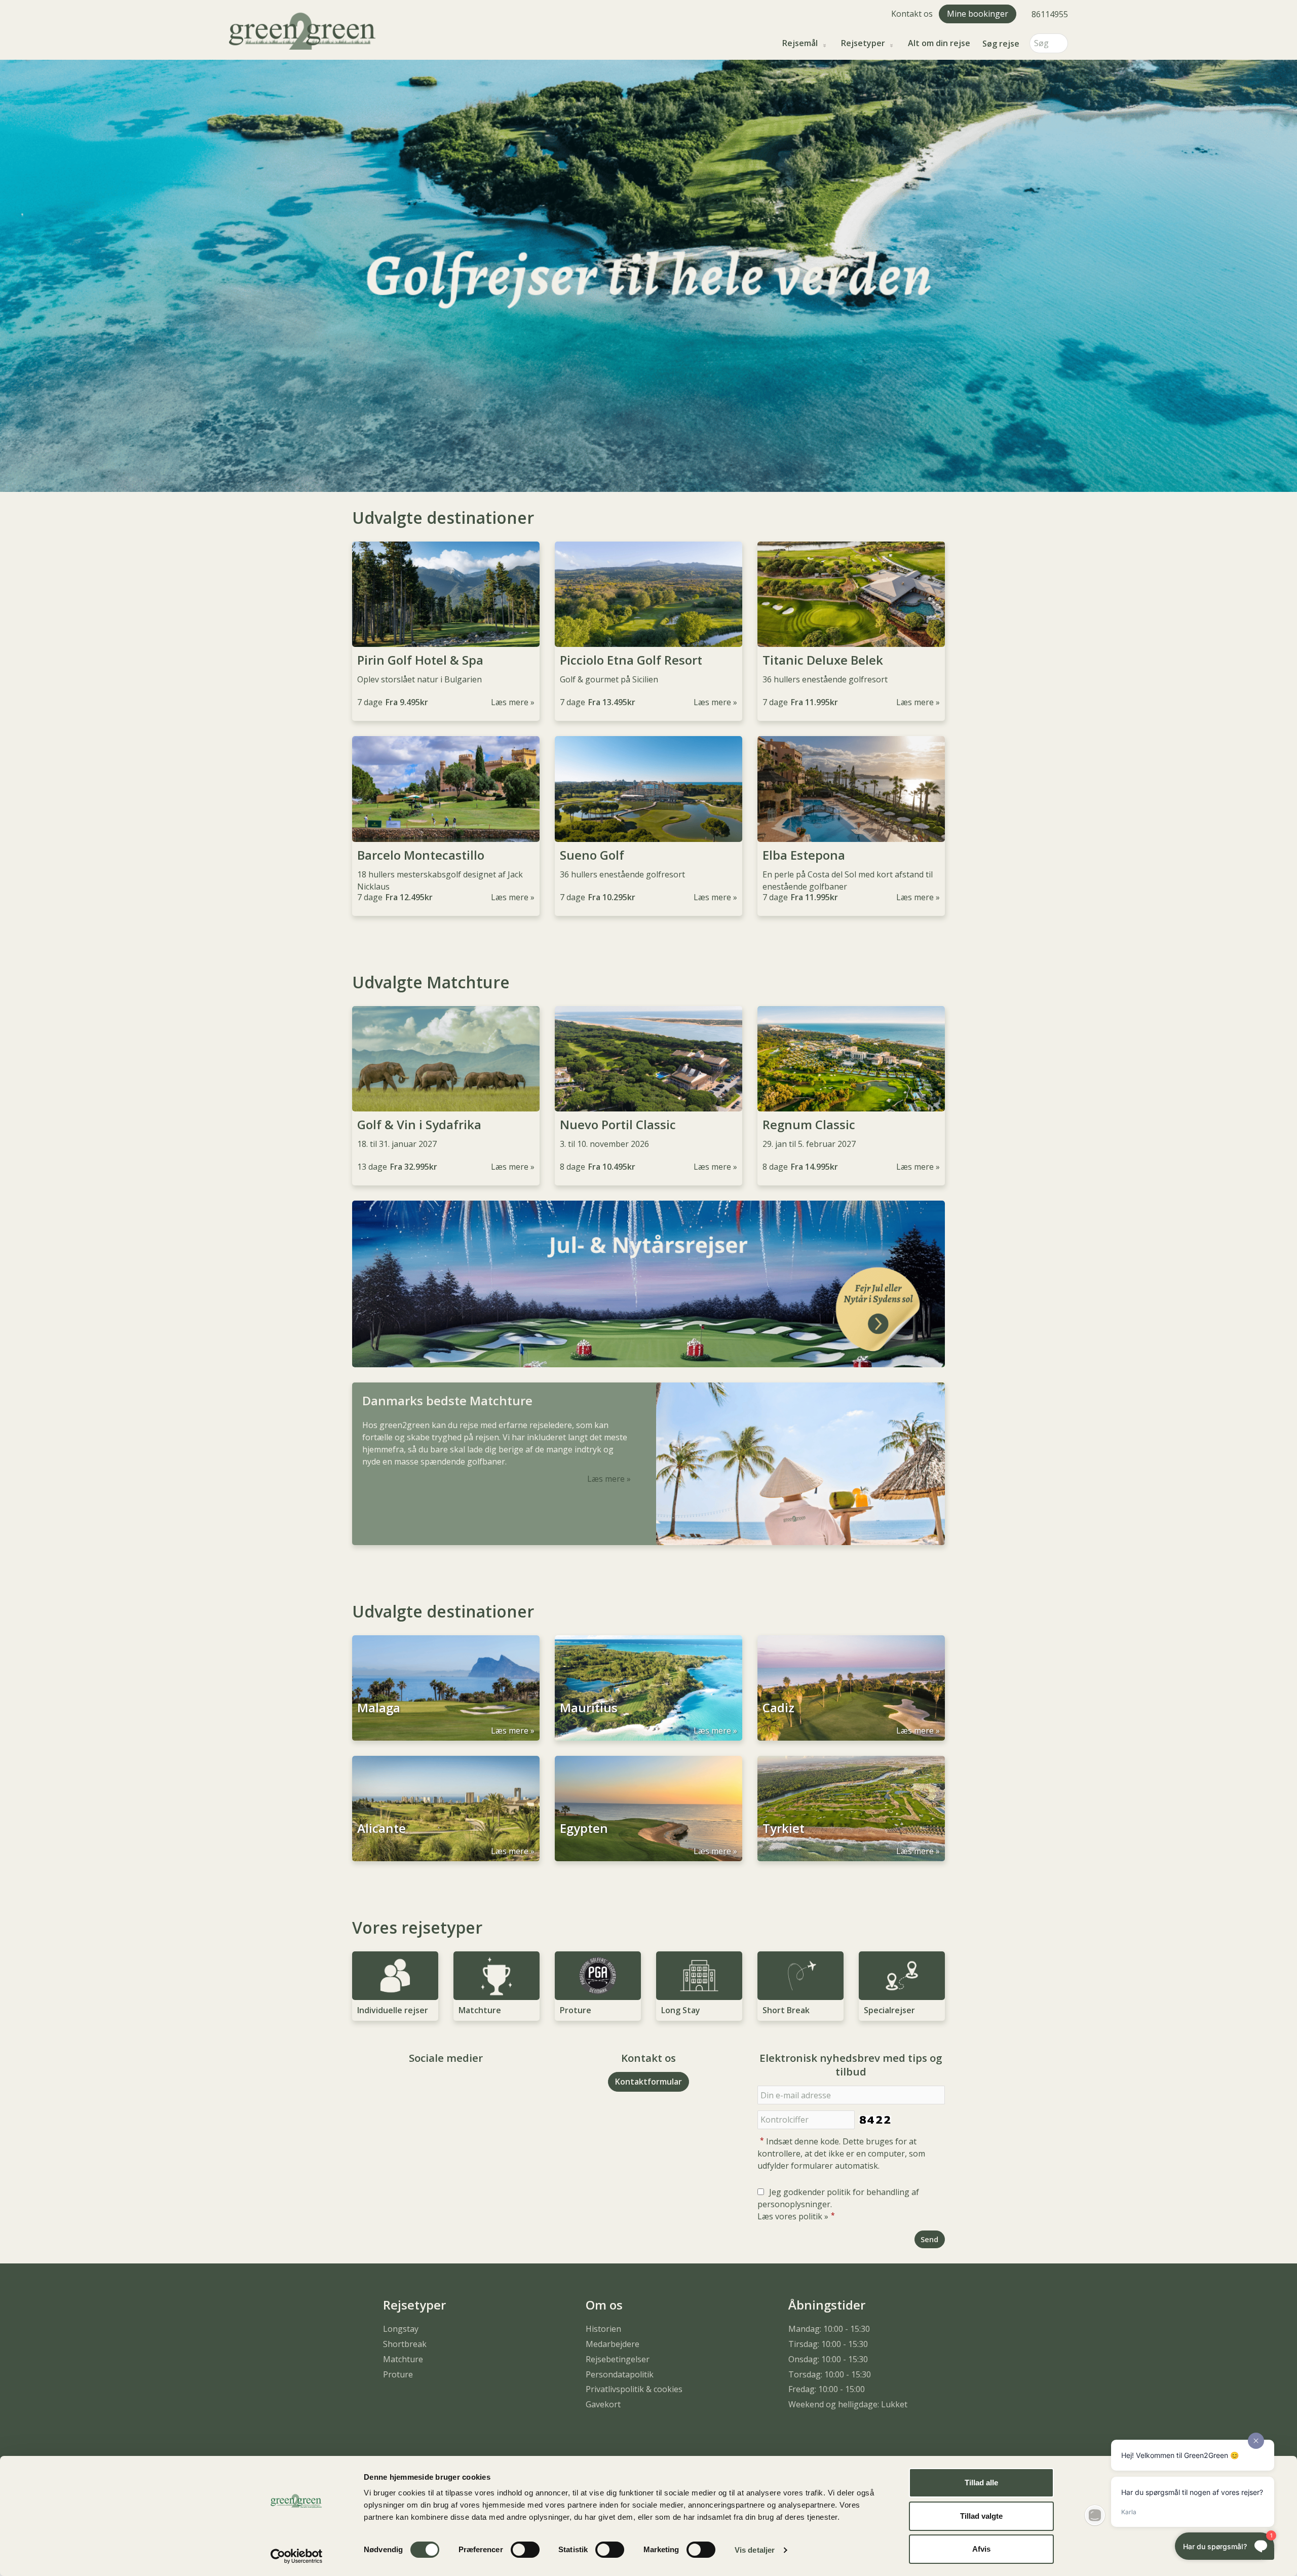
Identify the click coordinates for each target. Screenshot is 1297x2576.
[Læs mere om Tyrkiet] (851, 1809)
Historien (603, 2329)
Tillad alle (981, 2483)
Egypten (584, 1828)
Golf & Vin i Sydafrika (419, 1125)
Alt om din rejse (939, 43)
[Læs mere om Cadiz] (851, 1688)
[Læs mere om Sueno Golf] (648, 789)
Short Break (786, 2010)
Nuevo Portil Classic (618, 1125)
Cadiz (778, 1708)
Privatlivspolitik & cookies (634, 2389)
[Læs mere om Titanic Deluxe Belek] (851, 594)
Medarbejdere (613, 2344)
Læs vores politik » (793, 2216)
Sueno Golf (592, 855)
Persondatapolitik (620, 2374)
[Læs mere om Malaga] (446, 1688)
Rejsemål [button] (800, 43)
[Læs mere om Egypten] (648, 1809)
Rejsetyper (414, 2305)
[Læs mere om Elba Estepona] (851, 789)
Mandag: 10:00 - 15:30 (829, 2329)
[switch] (525, 2550)
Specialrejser (889, 2010)
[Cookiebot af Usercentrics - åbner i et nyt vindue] (297, 2556)
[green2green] (302, 30)
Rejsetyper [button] (863, 43)
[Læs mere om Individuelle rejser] (395, 1976)
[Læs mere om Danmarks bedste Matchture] (800, 1464)
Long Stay (681, 2010)
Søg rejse (1001, 44)
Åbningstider (827, 2305)
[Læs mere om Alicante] (446, 1809)
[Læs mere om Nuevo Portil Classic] (648, 1059)
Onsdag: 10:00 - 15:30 (828, 2359)
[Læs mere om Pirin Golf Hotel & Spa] (446, 594)
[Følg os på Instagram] (456, 2086)
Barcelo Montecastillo (421, 855)
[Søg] (1060, 43)
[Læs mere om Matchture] (497, 1976)
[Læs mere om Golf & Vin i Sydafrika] (446, 1059)
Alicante (382, 1828)
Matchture (480, 2010)
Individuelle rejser (393, 2010)
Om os (604, 2305)
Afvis (981, 2549)
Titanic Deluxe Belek (823, 660)
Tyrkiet (784, 1828)
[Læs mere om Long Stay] (699, 1976)
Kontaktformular (648, 2082)
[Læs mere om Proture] (598, 1976)
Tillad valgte (981, 2516)
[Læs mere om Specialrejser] (902, 1976)
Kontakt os (912, 14)
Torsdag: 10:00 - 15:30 (830, 2374)
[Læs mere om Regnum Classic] (851, 1059)
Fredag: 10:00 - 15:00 (827, 2389)
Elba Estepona (804, 855)
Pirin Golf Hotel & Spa (420, 660)
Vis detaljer (755, 2550)
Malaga (379, 1708)
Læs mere (510, 702)
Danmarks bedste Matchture (447, 1401)
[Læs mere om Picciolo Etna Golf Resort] (648, 594)
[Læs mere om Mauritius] (648, 1688)
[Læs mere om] (648, 1284)
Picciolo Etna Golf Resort (631, 660)
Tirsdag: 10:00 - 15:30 (828, 2344)
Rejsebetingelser (618, 2359)
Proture (576, 2010)
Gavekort (603, 2404)
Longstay (401, 2329)
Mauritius (589, 1708)
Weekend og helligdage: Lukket (848, 2404)
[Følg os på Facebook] (436, 2086)
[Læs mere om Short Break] (800, 1976)
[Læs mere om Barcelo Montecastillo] (446, 789)
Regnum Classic (809, 1125)
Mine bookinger (978, 14)
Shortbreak (405, 2344)
